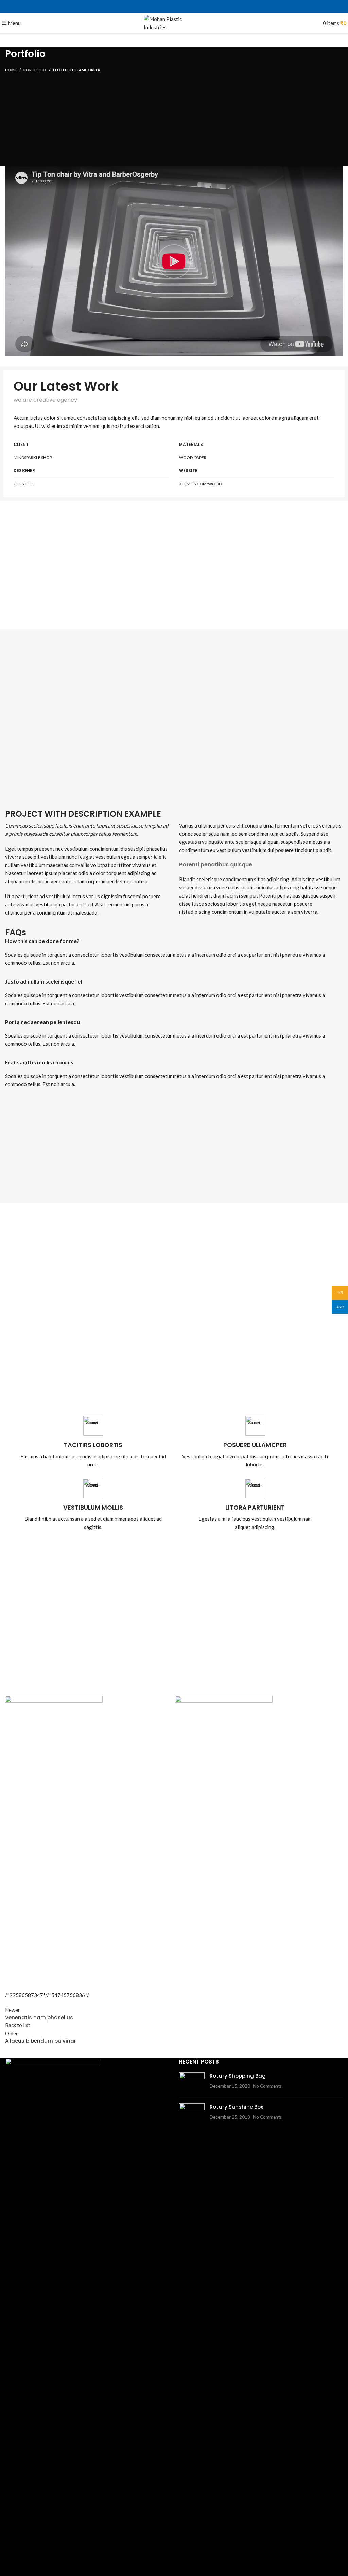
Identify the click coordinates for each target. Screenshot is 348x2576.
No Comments (267, 2086)
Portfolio (35, 70)
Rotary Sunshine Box (236, 2107)
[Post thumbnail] (192, 2083)
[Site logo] (174, 22)
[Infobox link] (93, 1442)
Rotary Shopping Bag (238, 2076)
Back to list (18, 2025)
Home (11, 70)
